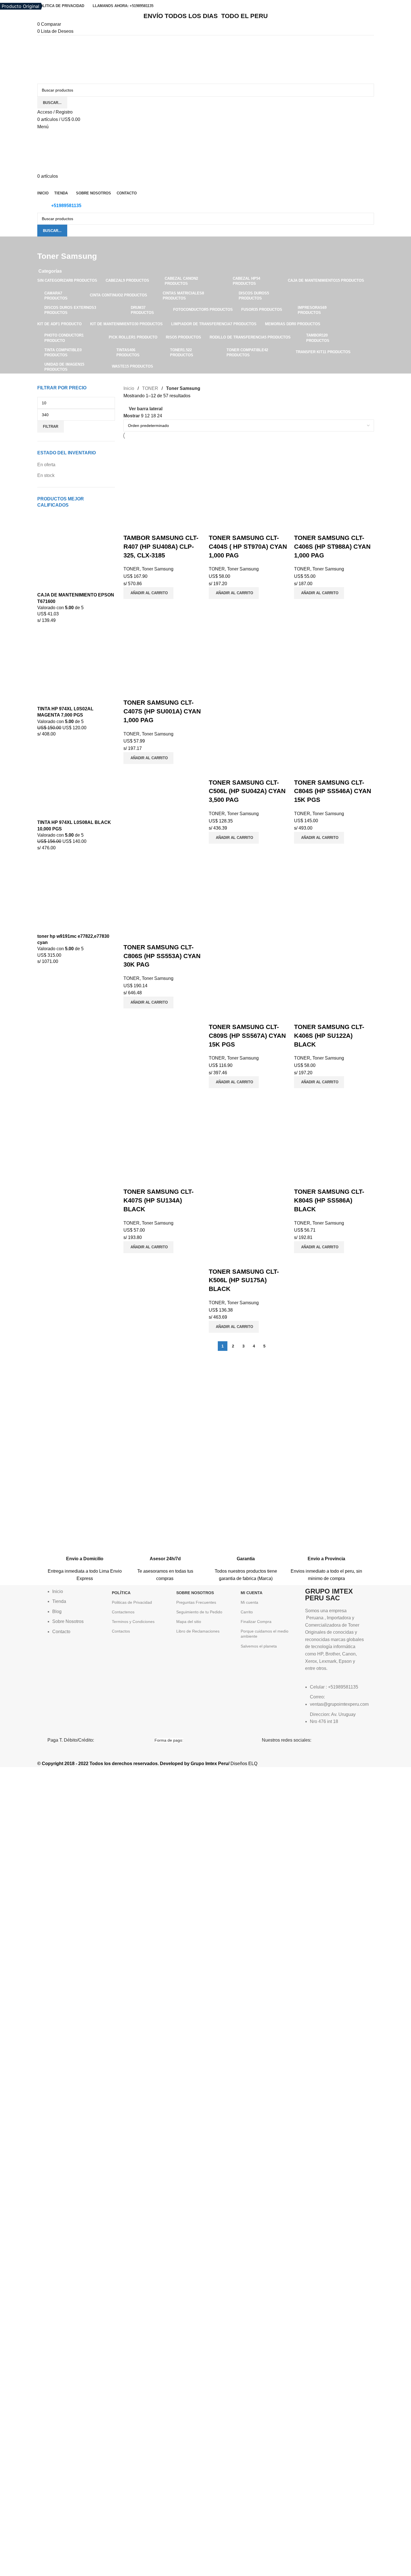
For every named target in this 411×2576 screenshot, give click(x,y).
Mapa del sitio (189, 1622)
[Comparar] (131, 527)
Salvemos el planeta (259, 1646)
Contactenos (123, 1612)
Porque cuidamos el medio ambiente (265, 1634)
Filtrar (51, 427)
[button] (148, 593)
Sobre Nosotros (195, 1593)
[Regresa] (44, 244)
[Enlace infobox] (85, 1555)
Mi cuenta (249, 1602)
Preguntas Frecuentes (196, 1602)
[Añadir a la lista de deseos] (161, 527)
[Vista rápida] (146, 527)
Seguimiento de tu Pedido (199, 1612)
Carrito (247, 1612)
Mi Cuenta (252, 1593)
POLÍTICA (121, 1593)
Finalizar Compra (256, 1622)
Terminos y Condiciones (133, 1622)
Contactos (121, 1631)
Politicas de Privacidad (132, 1602)
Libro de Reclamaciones (198, 1631)
